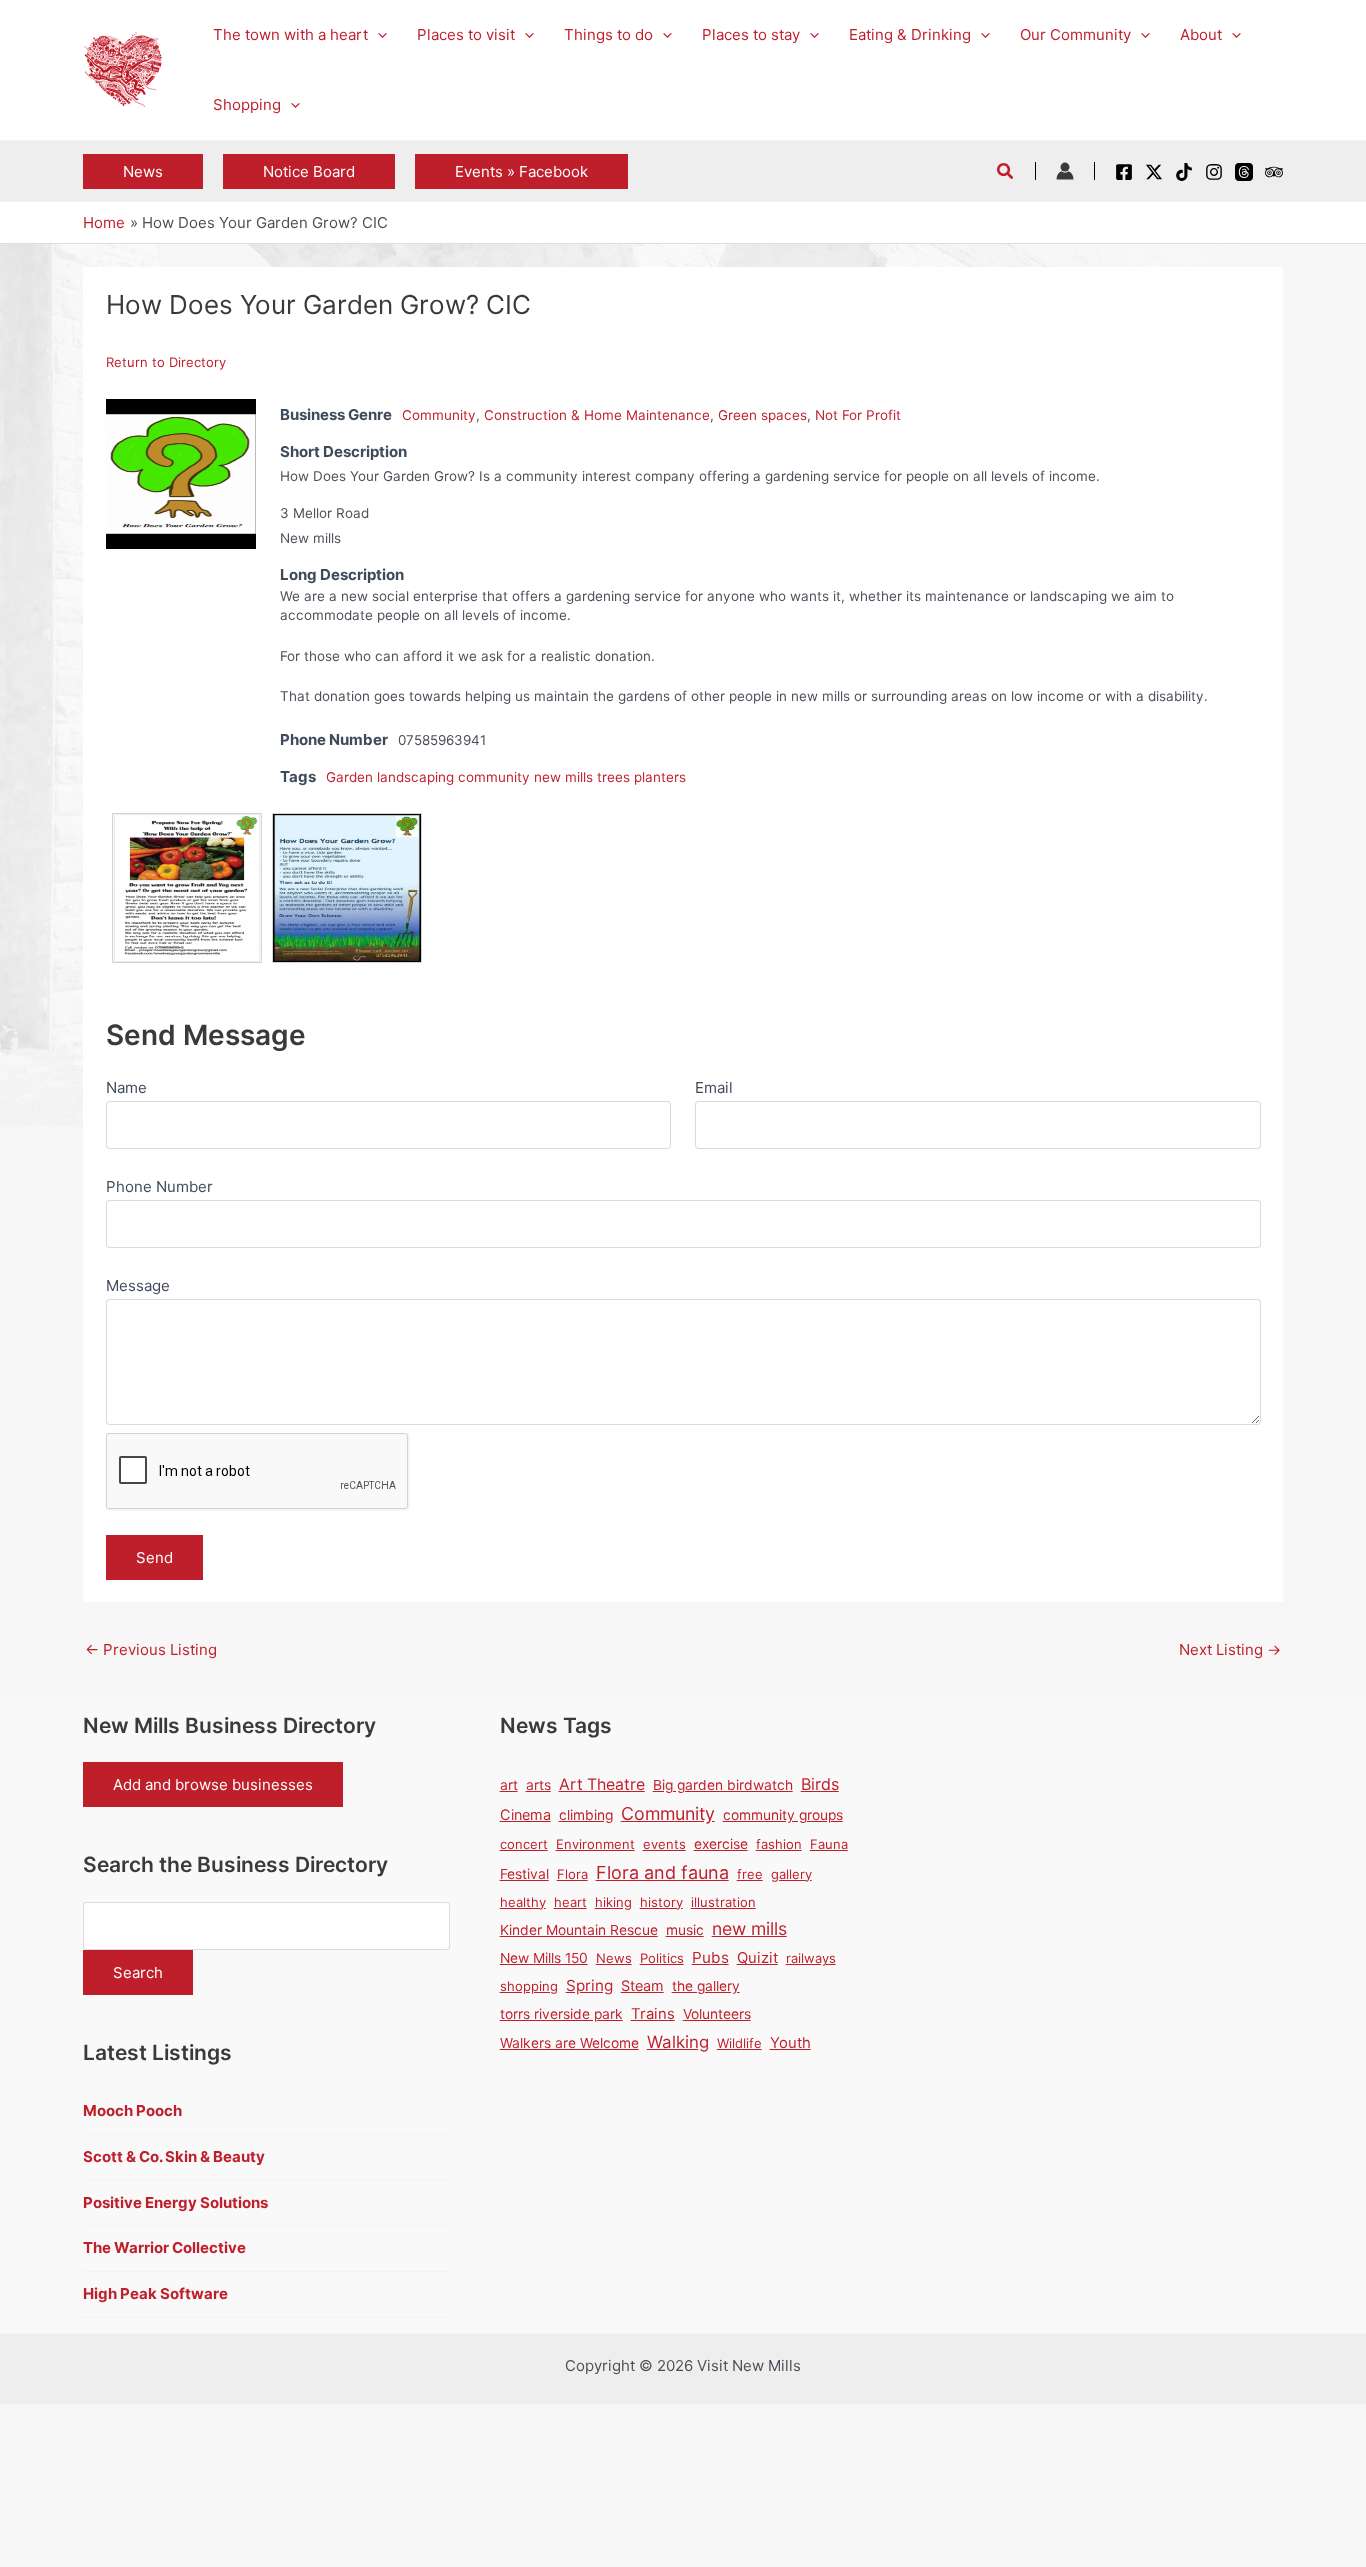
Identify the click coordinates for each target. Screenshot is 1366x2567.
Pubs (710, 1957)
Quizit (757, 1958)
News (614, 1958)
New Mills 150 (544, 1958)
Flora (572, 1874)
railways (811, 1958)
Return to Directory (166, 362)
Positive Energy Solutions (175, 2202)
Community (439, 415)
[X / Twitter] (1154, 172)
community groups (783, 1815)
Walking (678, 2042)
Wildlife (739, 2043)
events (664, 1844)
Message (138, 1285)
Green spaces (762, 415)
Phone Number (159, 1186)
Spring (589, 1985)
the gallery (706, 1986)
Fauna (829, 1844)
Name (126, 1087)
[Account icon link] (1065, 171)
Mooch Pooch (132, 2110)
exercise (721, 1844)
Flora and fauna (662, 1872)
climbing (586, 1815)
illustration (723, 1902)
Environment (595, 1844)
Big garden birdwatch (723, 1785)
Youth (790, 2043)
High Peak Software (155, 2293)
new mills (749, 1928)
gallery (791, 1874)
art (509, 1785)
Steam (642, 1985)
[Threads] (1244, 172)
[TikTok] (1184, 172)
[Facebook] (1124, 172)
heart (570, 1902)
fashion (779, 1844)
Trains (653, 2014)
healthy (523, 1902)
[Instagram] (1214, 172)
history (661, 1902)
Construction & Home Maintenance (597, 415)
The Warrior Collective (164, 2247)
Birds (820, 1784)
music (685, 1930)
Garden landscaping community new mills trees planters (506, 777)
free (750, 1874)
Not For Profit (858, 415)
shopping (529, 1986)
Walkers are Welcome (569, 2043)
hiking (613, 1902)
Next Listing (1230, 1649)
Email (714, 1087)
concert (524, 1844)
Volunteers (717, 2014)
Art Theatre (602, 1784)
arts (538, 1785)
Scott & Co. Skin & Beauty (174, 2156)
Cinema (525, 1814)
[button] (377, 35)
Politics (662, 1958)
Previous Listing (151, 1649)
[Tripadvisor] (1274, 172)
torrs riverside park (561, 2014)
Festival (524, 1874)
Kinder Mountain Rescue (579, 1930)
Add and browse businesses (213, 1784)
